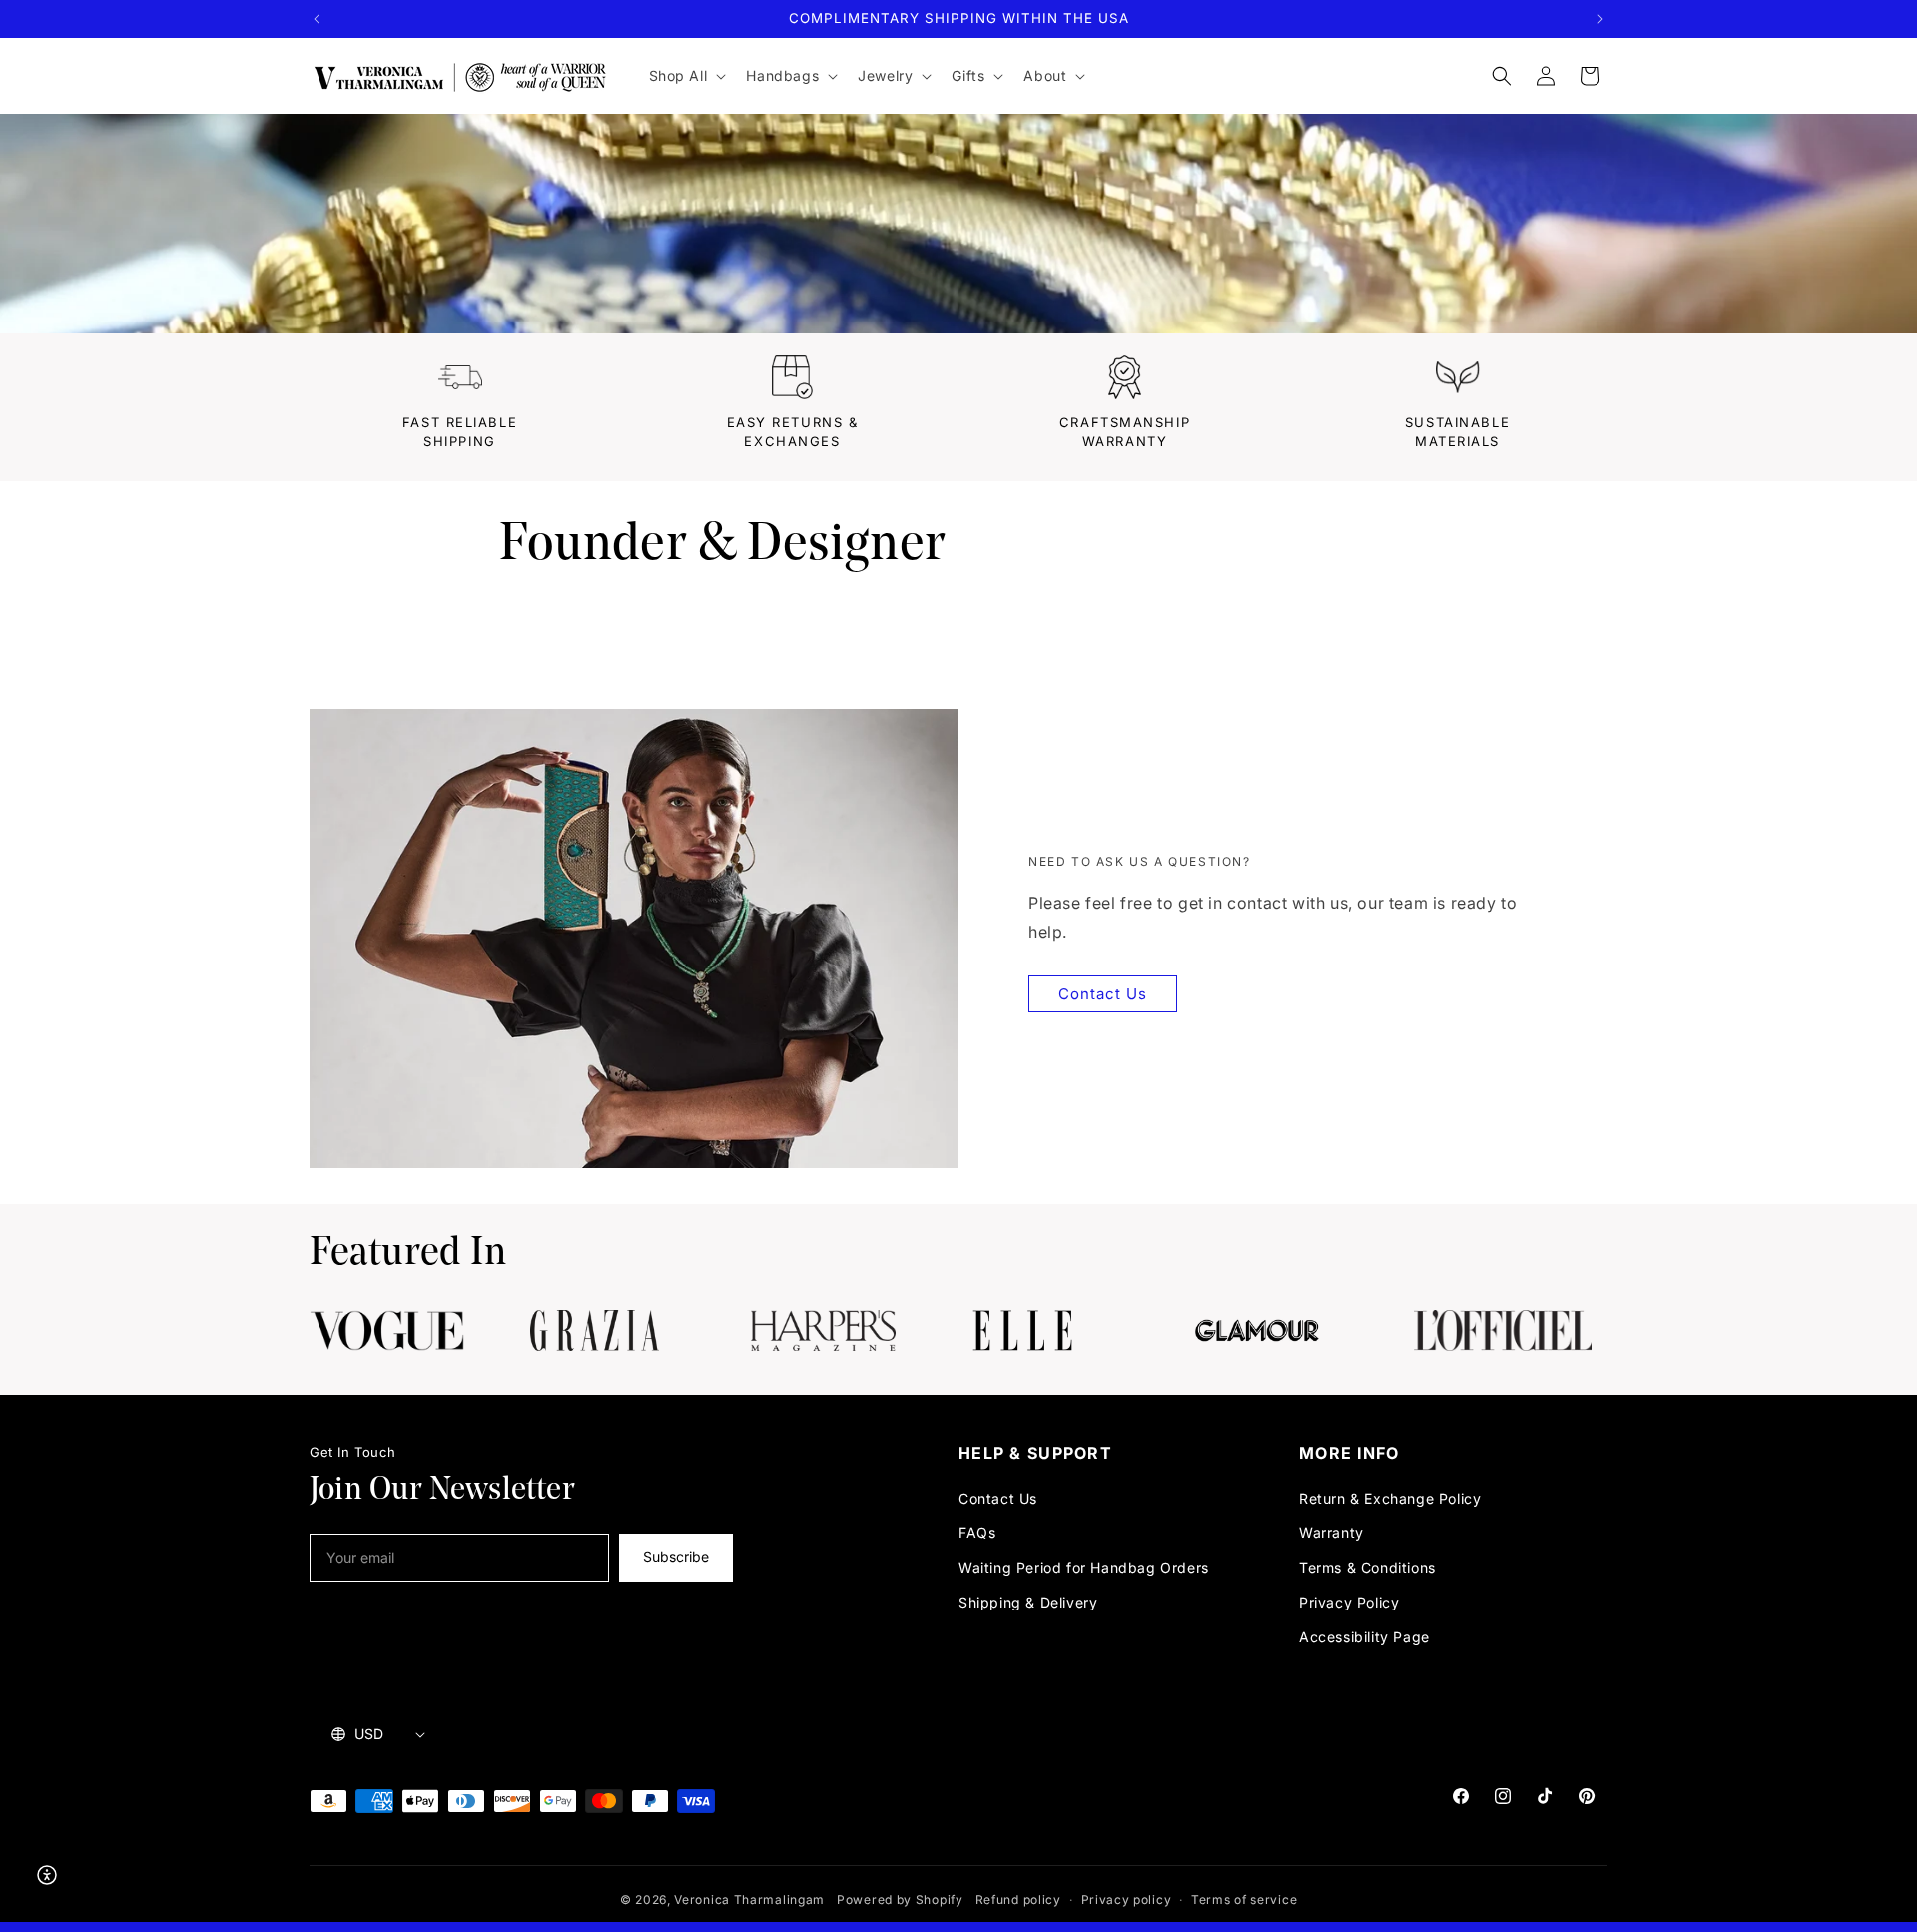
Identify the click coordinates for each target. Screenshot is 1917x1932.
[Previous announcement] (317, 19)
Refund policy (1018, 1900)
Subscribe (676, 1556)
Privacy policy (1127, 1900)
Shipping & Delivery (1028, 1602)
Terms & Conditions (1367, 1567)
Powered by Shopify (900, 1900)
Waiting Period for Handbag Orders (1084, 1567)
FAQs (977, 1532)
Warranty (1331, 1532)
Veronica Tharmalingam (749, 1900)
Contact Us (1103, 994)
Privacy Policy (1349, 1602)
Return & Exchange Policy (1390, 1498)
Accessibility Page (1364, 1637)
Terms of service (1244, 1900)
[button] (686, 76)
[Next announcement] (1600, 19)
